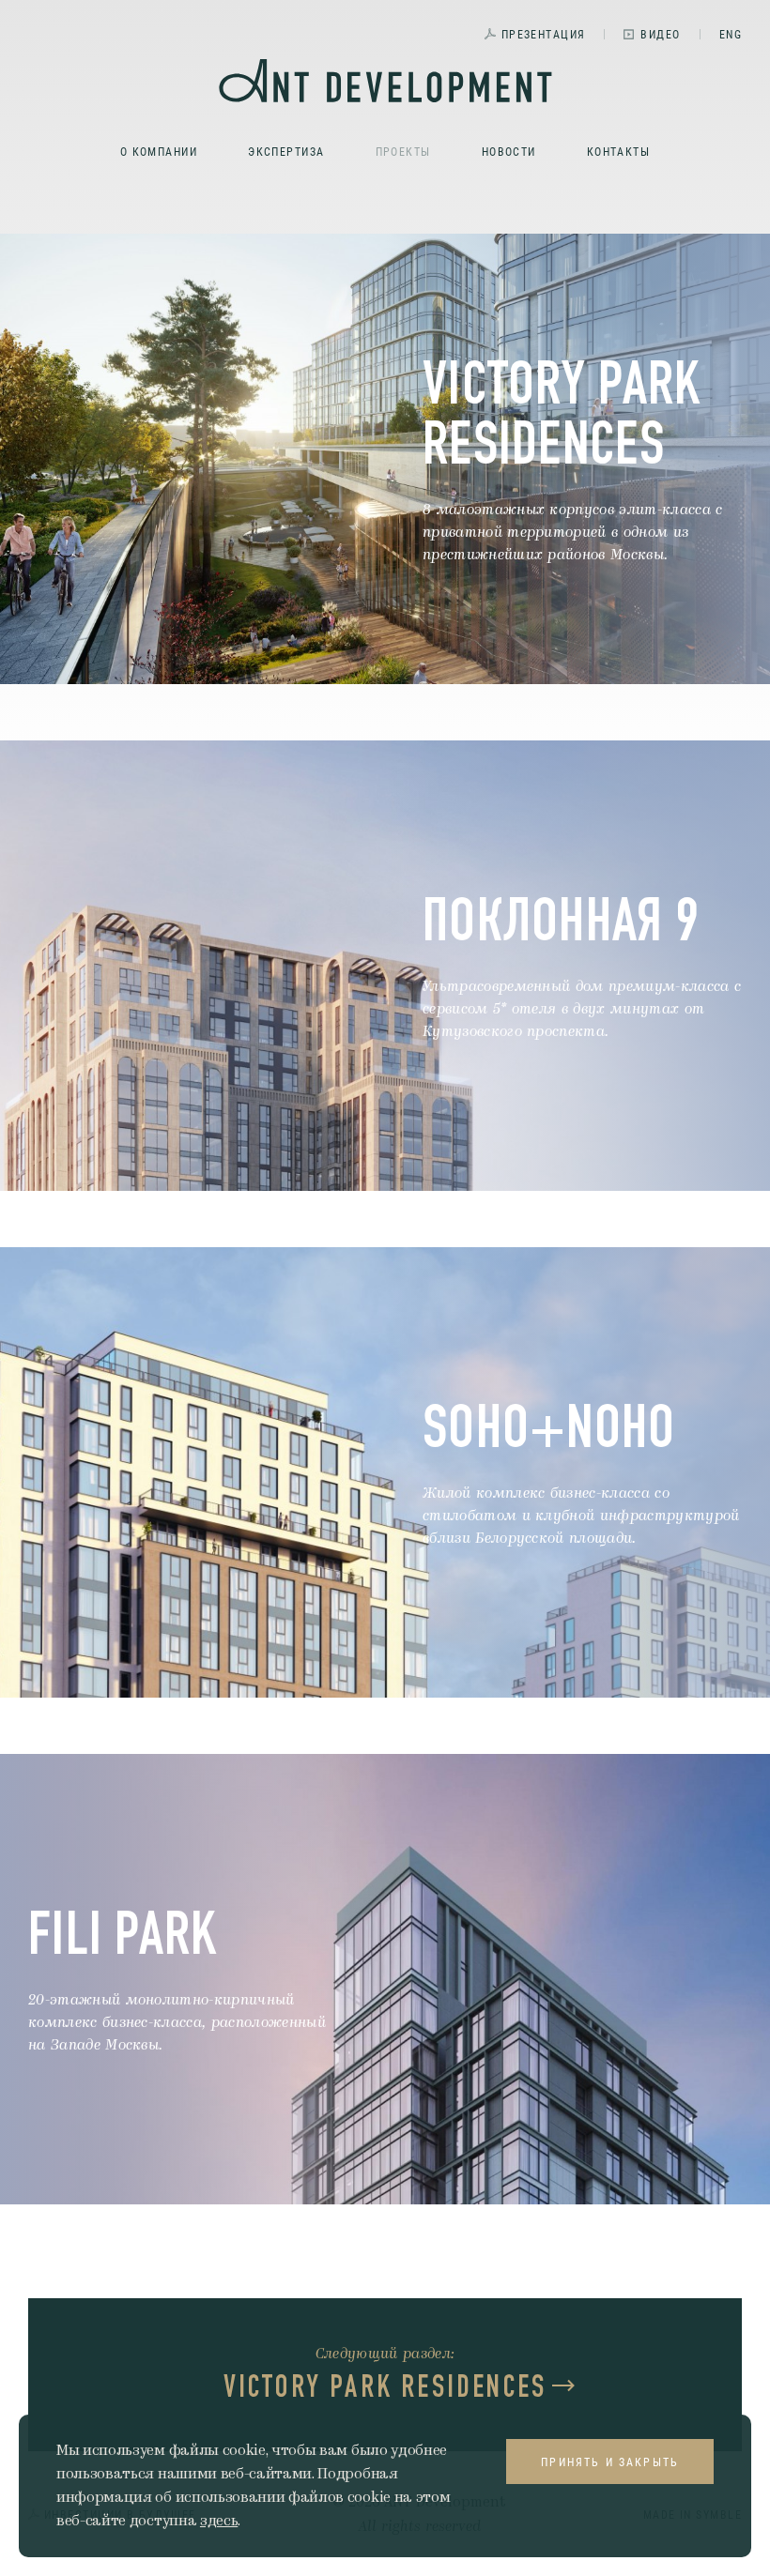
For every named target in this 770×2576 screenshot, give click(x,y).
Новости (509, 151)
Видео (660, 34)
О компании (159, 151)
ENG (731, 34)
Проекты (403, 151)
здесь (219, 2521)
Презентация (544, 34)
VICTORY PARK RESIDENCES (385, 2386)
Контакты (619, 151)
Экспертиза (286, 151)
